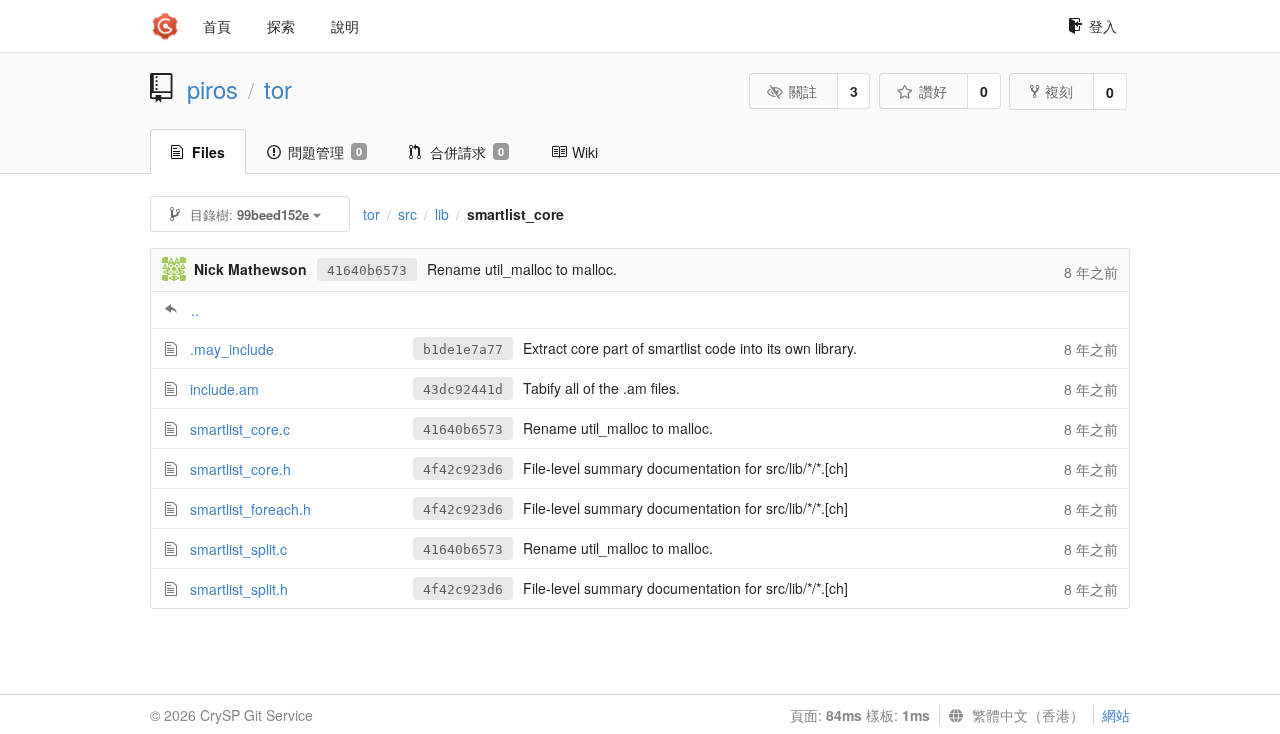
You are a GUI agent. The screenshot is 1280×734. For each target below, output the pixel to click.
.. (195, 310)
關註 (803, 91)
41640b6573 (367, 270)
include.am (224, 389)
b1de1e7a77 (463, 349)
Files (208, 152)
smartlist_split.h (239, 589)
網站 (1116, 715)
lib (442, 214)
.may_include (232, 349)
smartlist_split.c (238, 549)
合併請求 (467, 152)
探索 (281, 26)
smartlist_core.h (240, 469)
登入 (1103, 26)
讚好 (933, 91)
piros (212, 89)
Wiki (585, 152)
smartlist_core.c (240, 429)
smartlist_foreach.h (250, 509)
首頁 (217, 26)
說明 (345, 26)
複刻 (1059, 91)
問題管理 (325, 152)
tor (278, 89)
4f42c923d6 (463, 469)
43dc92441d (463, 389)
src (407, 214)
